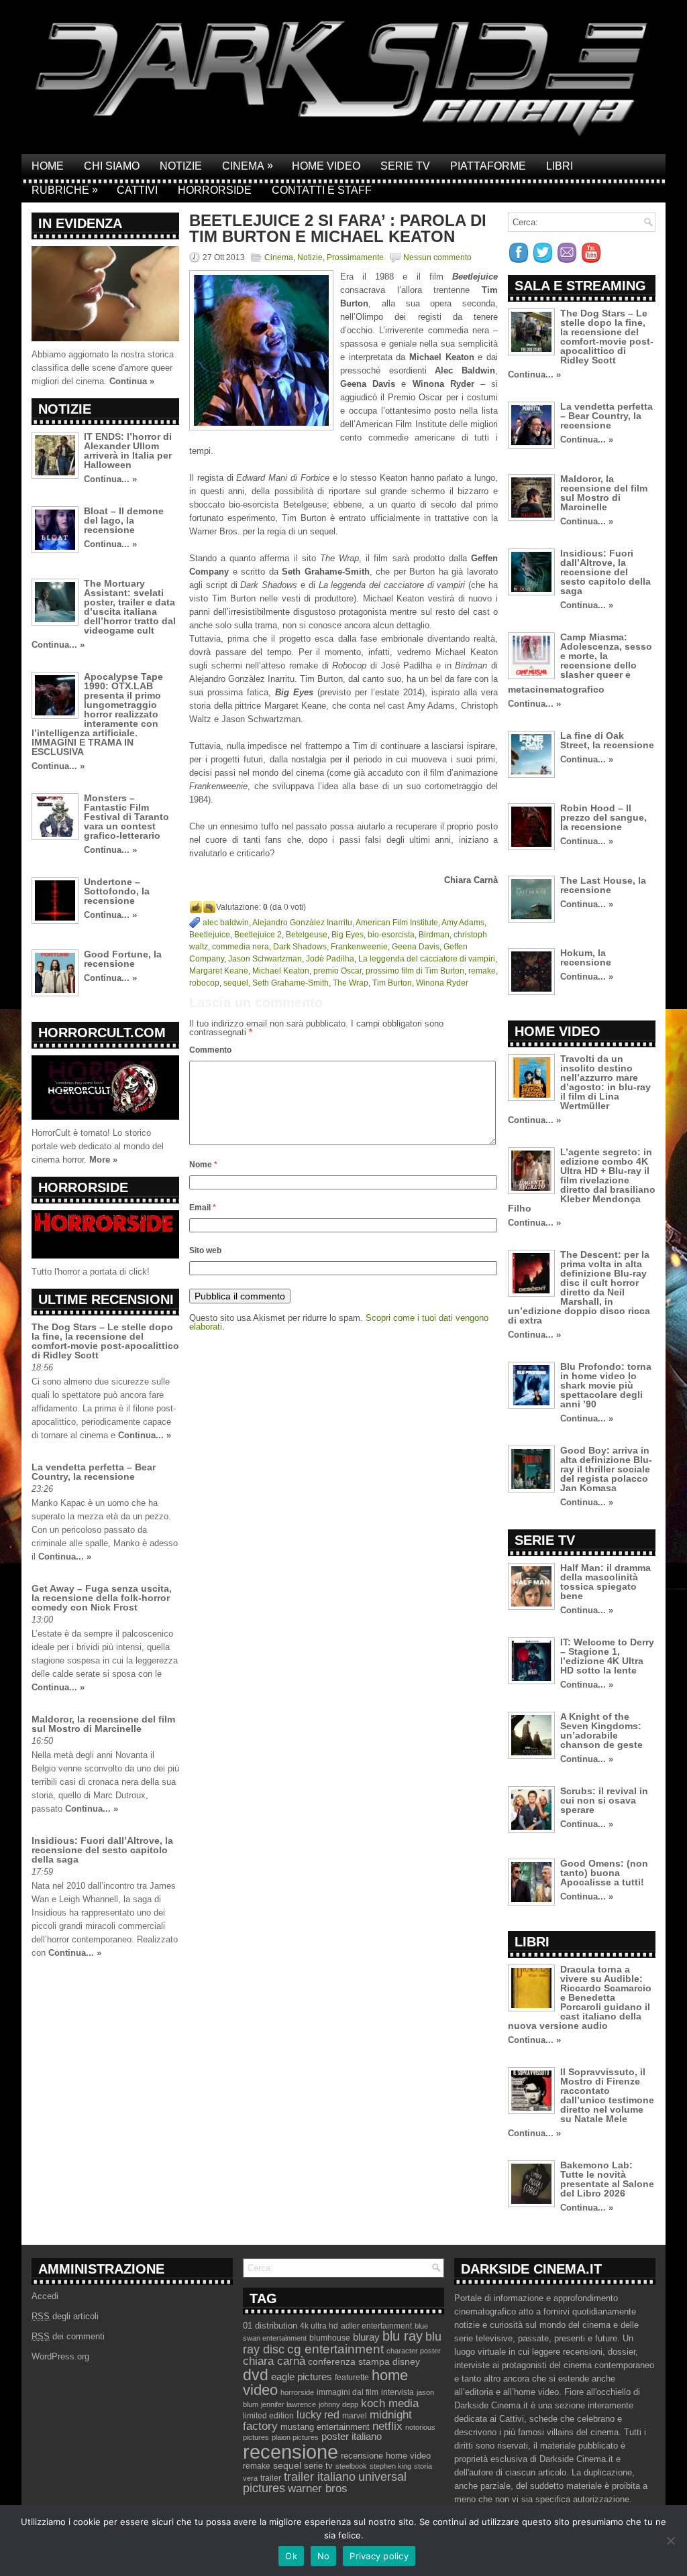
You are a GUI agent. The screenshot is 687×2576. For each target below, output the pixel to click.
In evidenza (80, 223)
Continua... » (110, 479)
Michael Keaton (281, 971)
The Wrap (351, 983)
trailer (271, 2478)
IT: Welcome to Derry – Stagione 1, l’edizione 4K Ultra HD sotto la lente (607, 1656)
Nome (203, 1165)
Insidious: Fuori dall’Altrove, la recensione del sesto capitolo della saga (102, 1850)
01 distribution (270, 2326)
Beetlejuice (210, 935)
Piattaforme (488, 166)
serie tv (318, 2466)
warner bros (318, 2489)
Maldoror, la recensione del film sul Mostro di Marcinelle (103, 1724)
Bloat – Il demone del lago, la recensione (124, 520)
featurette (352, 2378)
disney (406, 2361)
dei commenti (68, 2336)
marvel (355, 2416)
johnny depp (338, 2404)
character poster (414, 2351)
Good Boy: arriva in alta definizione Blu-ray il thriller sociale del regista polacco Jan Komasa (606, 1469)
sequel (236, 983)
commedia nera (241, 947)
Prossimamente (355, 257)
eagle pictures (302, 2377)
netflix (387, 2426)
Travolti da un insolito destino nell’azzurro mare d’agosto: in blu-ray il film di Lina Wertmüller (605, 1082)
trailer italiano (320, 2477)
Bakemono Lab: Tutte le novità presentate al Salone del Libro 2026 (607, 2179)
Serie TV (405, 166)
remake (482, 971)
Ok (291, 2556)
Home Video (326, 166)
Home (48, 166)
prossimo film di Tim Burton (415, 971)
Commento (210, 1050)
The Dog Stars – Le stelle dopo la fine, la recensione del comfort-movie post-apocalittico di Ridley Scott (105, 1341)
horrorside (297, 2392)
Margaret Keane (219, 971)
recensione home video (386, 2456)
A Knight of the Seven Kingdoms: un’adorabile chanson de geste (601, 1731)
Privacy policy (379, 2556)
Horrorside (215, 190)
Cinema (248, 166)
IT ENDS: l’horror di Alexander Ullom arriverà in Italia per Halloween (128, 451)
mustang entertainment (325, 2427)
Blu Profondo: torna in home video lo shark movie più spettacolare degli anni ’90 (606, 1385)
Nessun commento (437, 257)
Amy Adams (463, 923)
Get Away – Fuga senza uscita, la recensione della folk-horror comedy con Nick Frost (102, 1598)
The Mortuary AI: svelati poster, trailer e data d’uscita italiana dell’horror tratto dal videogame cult (130, 607)
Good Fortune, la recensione (123, 959)
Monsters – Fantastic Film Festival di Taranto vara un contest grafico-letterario (126, 817)
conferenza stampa (349, 2361)
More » (103, 1160)
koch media (390, 2403)
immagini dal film (348, 2392)
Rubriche (65, 190)
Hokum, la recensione (586, 957)
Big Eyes (348, 935)
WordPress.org (60, 2356)
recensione (290, 2452)
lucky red (318, 2414)
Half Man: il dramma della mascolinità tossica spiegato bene (605, 1582)
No (324, 2556)
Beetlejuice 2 (258, 935)
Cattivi (137, 190)
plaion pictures (295, 2437)
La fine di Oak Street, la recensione (607, 740)
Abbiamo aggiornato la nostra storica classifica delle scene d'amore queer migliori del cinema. (103, 368)
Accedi (45, 2296)
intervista (398, 2392)
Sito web (205, 1250)
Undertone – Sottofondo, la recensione (117, 891)
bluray (366, 2337)
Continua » (132, 381)
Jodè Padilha (330, 959)
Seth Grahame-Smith (290, 983)
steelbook (351, 2466)
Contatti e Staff (322, 190)
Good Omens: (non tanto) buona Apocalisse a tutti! (604, 1873)
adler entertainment (376, 2326)
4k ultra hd (319, 2326)
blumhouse (330, 2338)
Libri (560, 166)
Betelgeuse (307, 935)
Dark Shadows (300, 947)
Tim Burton (392, 983)
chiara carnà (274, 2361)
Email (203, 1208)
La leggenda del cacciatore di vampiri (427, 959)
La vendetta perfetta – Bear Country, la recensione (94, 1472)
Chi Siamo (112, 166)
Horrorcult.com (102, 1033)
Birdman (434, 935)
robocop (204, 983)
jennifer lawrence (288, 2404)
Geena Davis (416, 947)
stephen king (390, 2466)
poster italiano (352, 2437)
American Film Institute (397, 923)
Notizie (181, 166)
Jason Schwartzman (265, 959)
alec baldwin (226, 923)
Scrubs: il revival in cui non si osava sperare (604, 1800)
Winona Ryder (442, 983)
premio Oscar (337, 971)
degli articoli (65, 2316)
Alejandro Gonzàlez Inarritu (302, 923)
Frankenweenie (359, 947)
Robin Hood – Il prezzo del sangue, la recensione (603, 817)
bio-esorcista (391, 935)
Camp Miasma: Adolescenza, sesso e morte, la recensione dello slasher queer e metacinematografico (580, 663)
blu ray (403, 2336)
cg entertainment (335, 2349)
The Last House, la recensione (603, 885)
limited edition (268, 2416)
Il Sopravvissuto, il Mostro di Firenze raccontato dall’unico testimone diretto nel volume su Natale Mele (607, 2095)
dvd (256, 2375)
